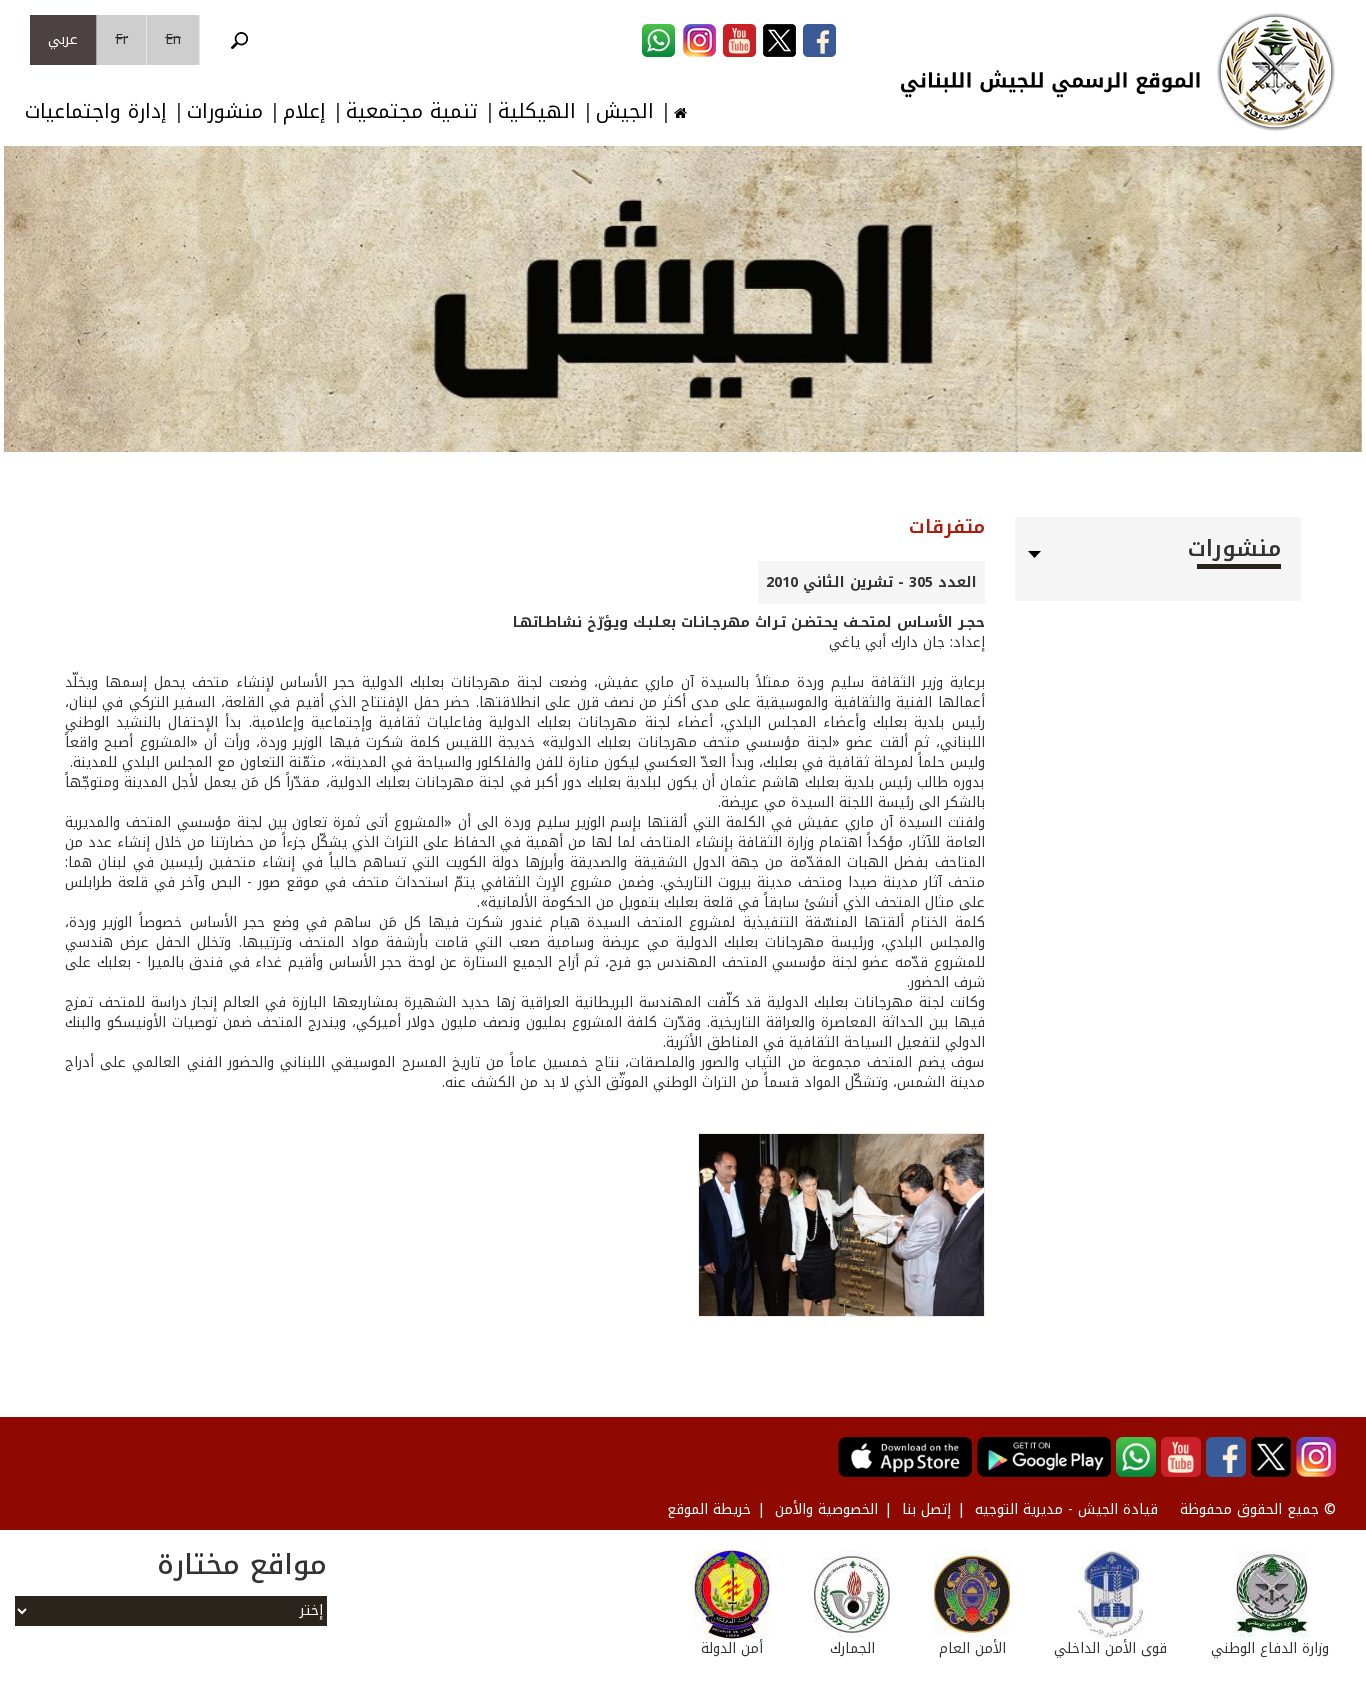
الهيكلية (537, 111)
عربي (63, 39)
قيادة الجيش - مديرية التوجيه (1066, 1509)
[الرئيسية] (1276, 72)
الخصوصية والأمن (826, 1509)
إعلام (304, 111)
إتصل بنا (926, 1509)
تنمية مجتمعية (412, 111)
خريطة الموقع (709, 1509)
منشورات (225, 111)
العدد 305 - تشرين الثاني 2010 (871, 582)
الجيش (625, 111)
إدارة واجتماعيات (96, 111)
